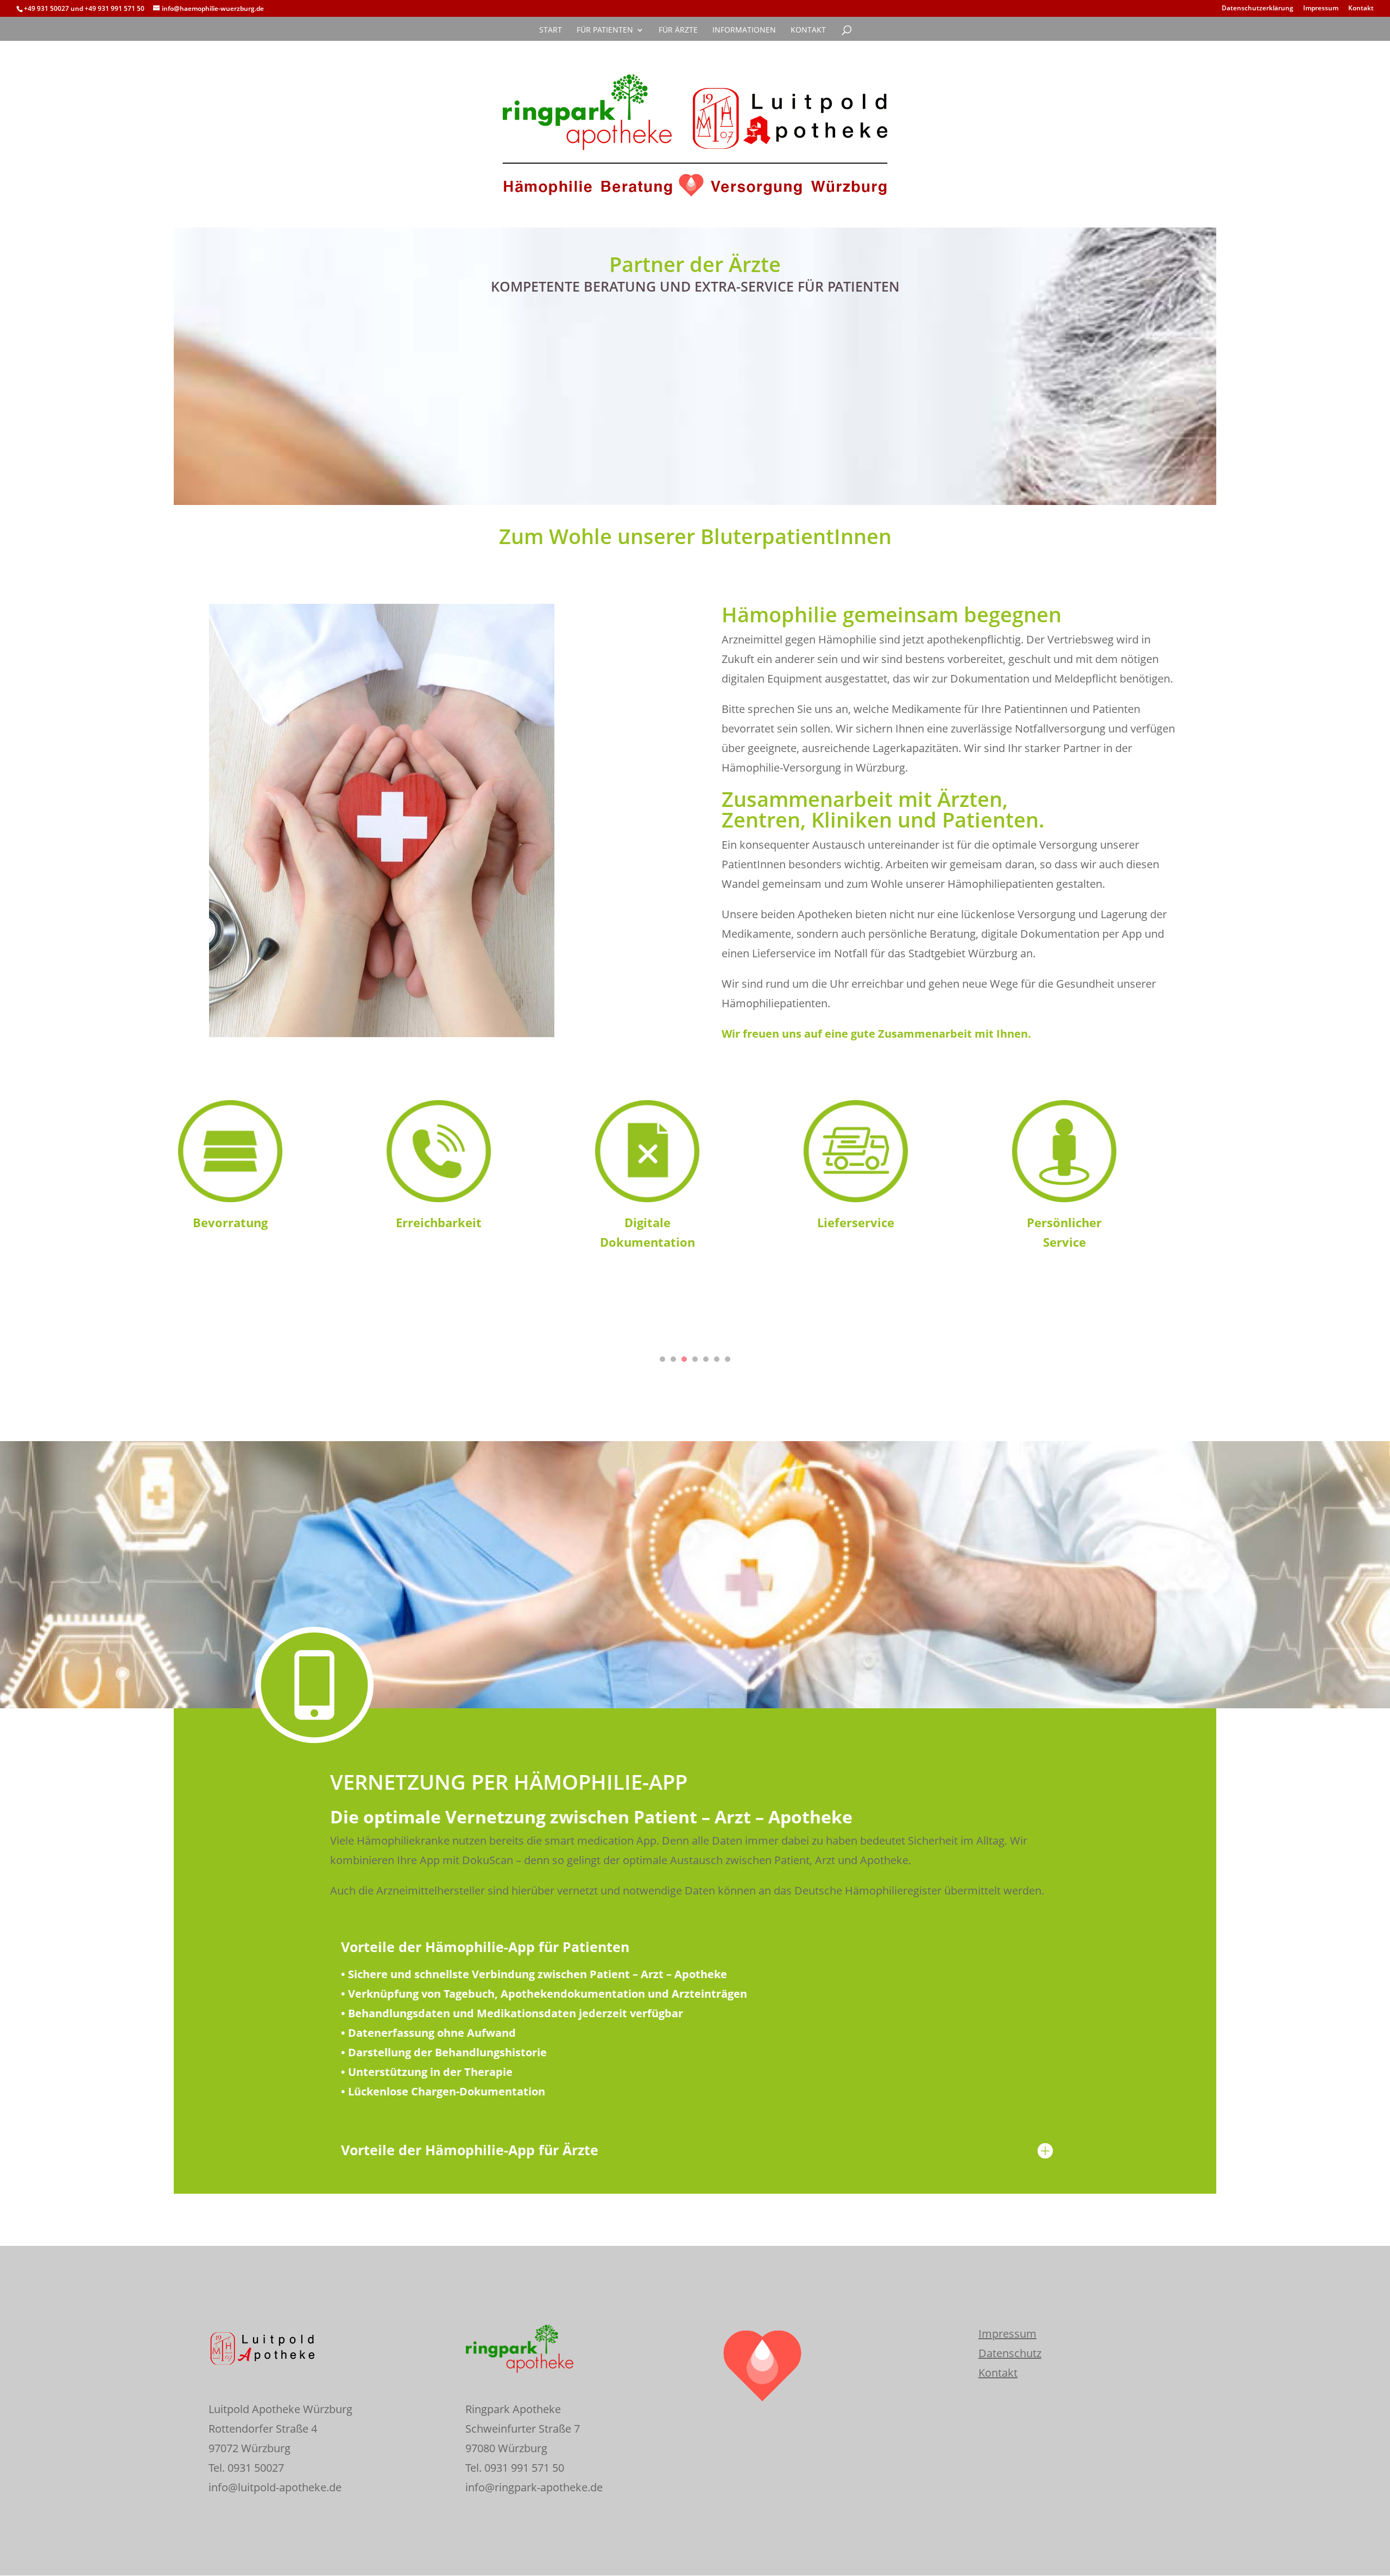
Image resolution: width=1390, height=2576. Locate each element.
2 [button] (673, 1359)
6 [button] (717, 1359)
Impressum (1321, 9)
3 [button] (684, 1359)
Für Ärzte (678, 30)
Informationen (744, 30)
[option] (278, 1170)
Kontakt (1361, 9)
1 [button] (662, 1359)
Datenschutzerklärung (1258, 9)
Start (551, 30)
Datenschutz (1010, 2353)
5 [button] (706, 1359)
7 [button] (728, 1359)
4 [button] (695, 1359)
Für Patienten (605, 30)
